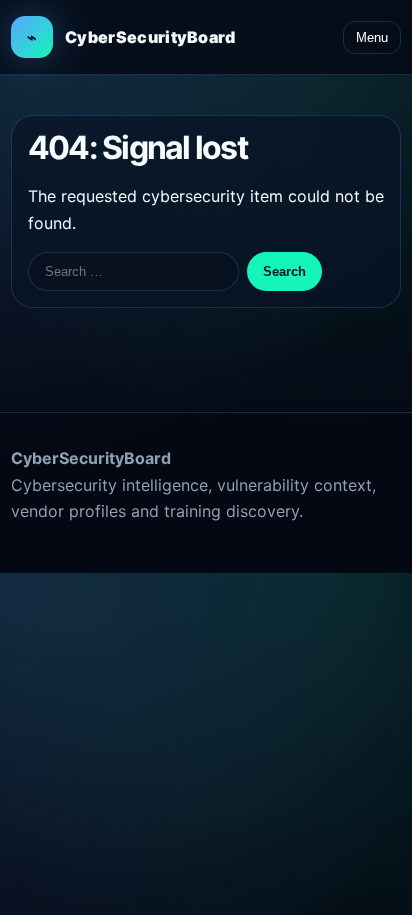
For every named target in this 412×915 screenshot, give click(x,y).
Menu (372, 37)
